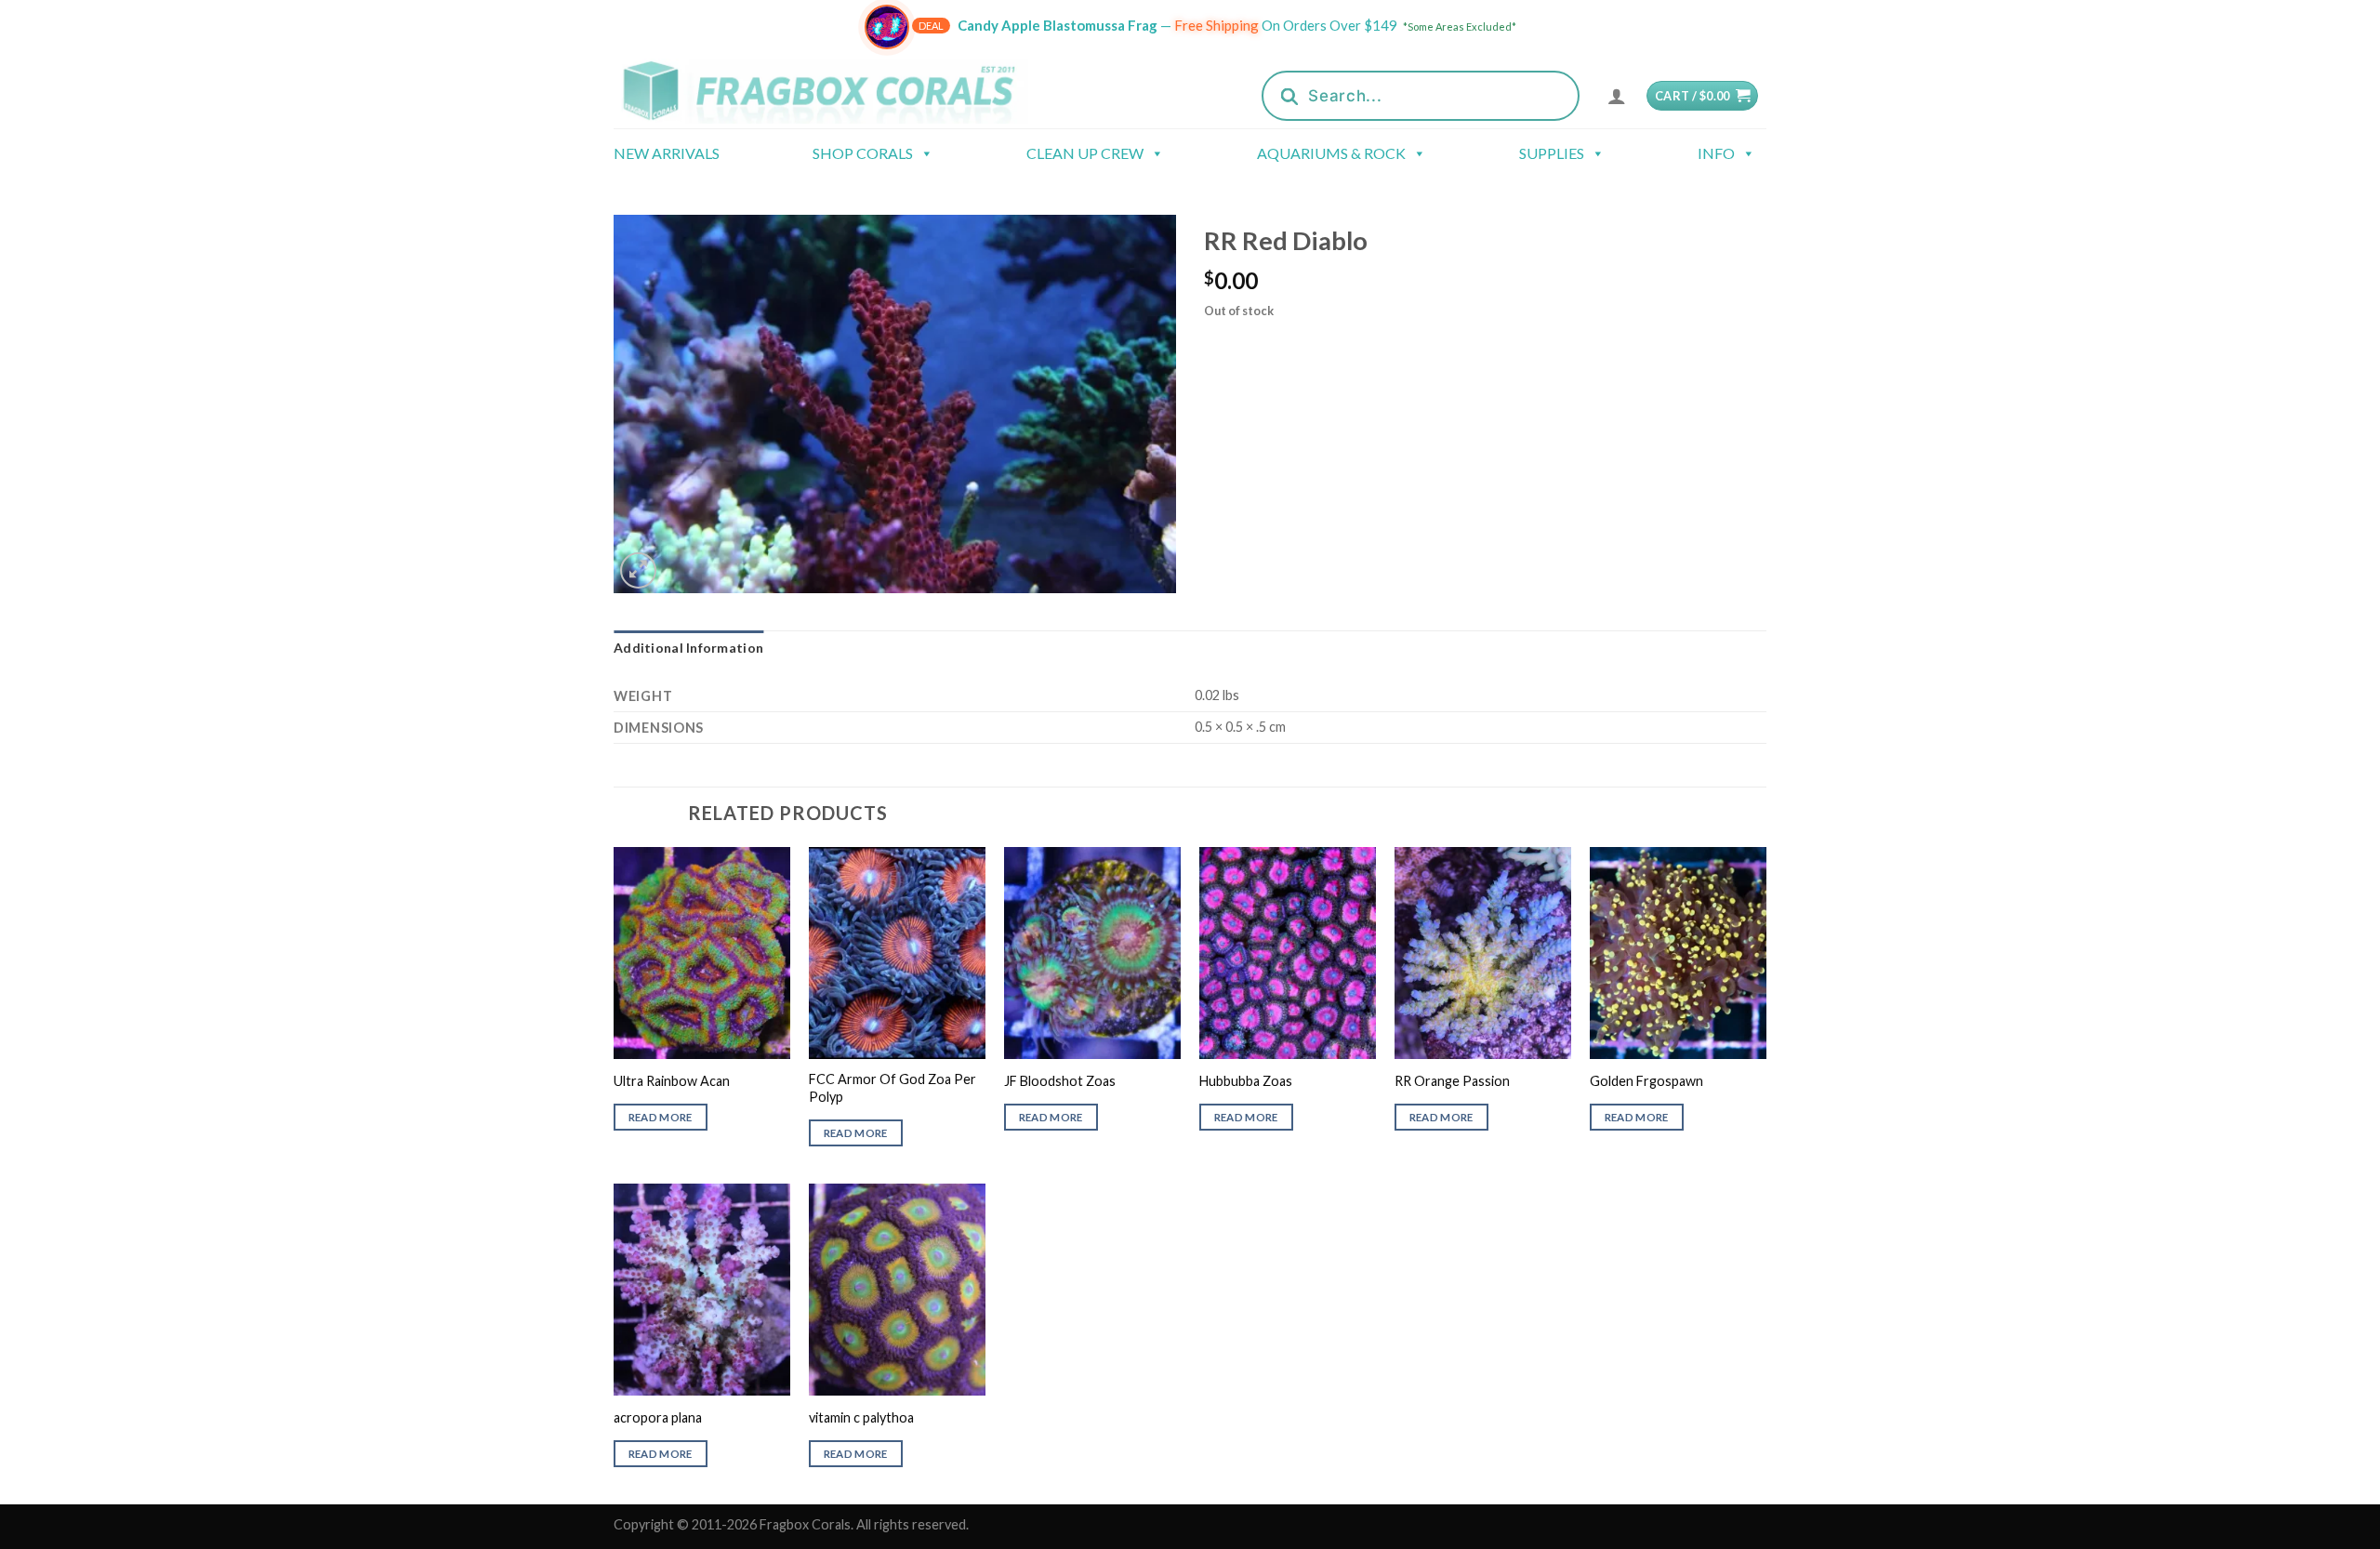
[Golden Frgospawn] (1678, 953)
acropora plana (658, 1417)
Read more (661, 1117)
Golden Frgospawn (1646, 1081)
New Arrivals (667, 153)
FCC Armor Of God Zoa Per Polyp (892, 1088)
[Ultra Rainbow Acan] (702, 953)
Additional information (688, 648)
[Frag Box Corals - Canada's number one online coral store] (844, 91)
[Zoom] (638, 570)
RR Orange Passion (1452, 1081)
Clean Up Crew (1085, 153)
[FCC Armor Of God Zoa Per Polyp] (897, 953)
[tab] (688, 648)
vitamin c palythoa (861, 1417)
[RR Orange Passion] (1483, 953)
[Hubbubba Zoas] (1288, 953)
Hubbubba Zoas (1246, 1081)
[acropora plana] (702, 1290)
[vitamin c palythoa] (897, 1290)
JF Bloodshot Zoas (1060, 1081)
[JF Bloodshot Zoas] (1092, 953)
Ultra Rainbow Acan (672, 1081)
